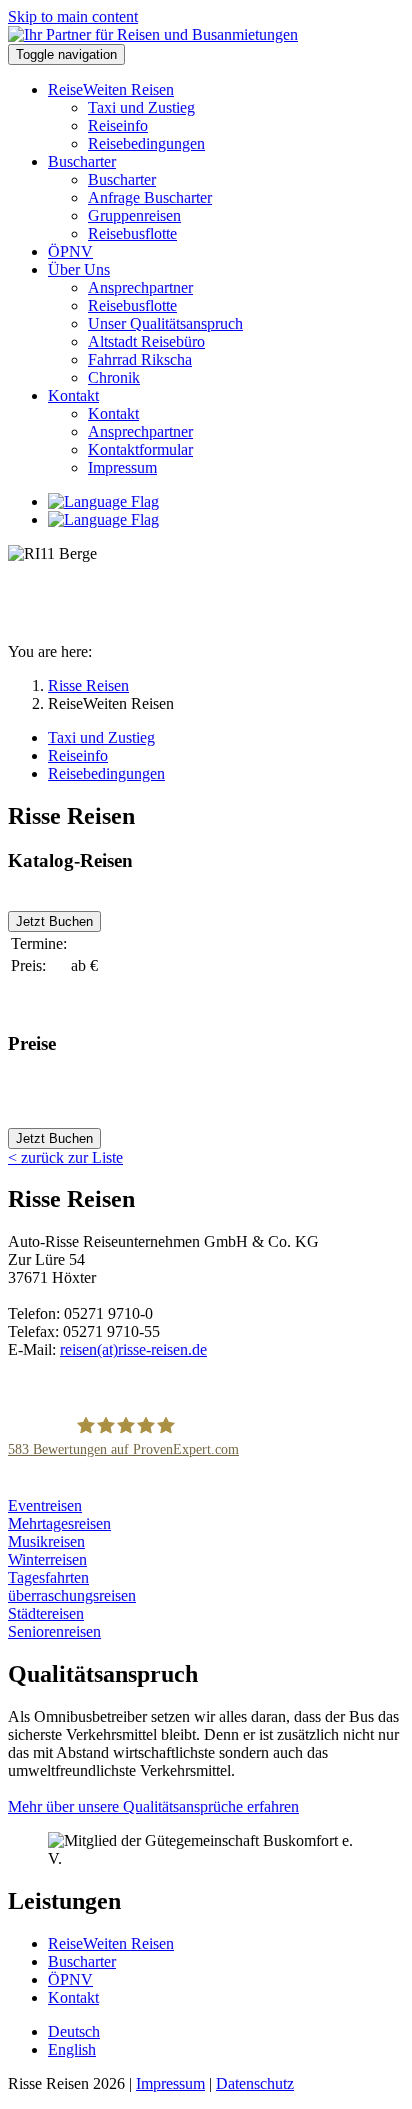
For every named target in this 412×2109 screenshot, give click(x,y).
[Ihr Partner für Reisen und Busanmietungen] (153, 34)
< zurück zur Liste (65, 1157)
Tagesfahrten (48, 1577)
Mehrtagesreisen (59, 1523)
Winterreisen (47, 1559)
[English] (103, 519)
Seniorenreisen (54, 1631)
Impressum (170, 2083)
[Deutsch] (103, 501)
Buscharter (82, 1961)
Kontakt (73, 1997)
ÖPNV (70, 1979)
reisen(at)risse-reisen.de (133, 1349)
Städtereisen (46, 1613)
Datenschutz (255, 2083)
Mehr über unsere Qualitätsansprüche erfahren (153, 1806)
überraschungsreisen (72, 1595)
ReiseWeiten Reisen (111, 1943)
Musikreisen (46, 1541)
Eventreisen (45, 1505)
